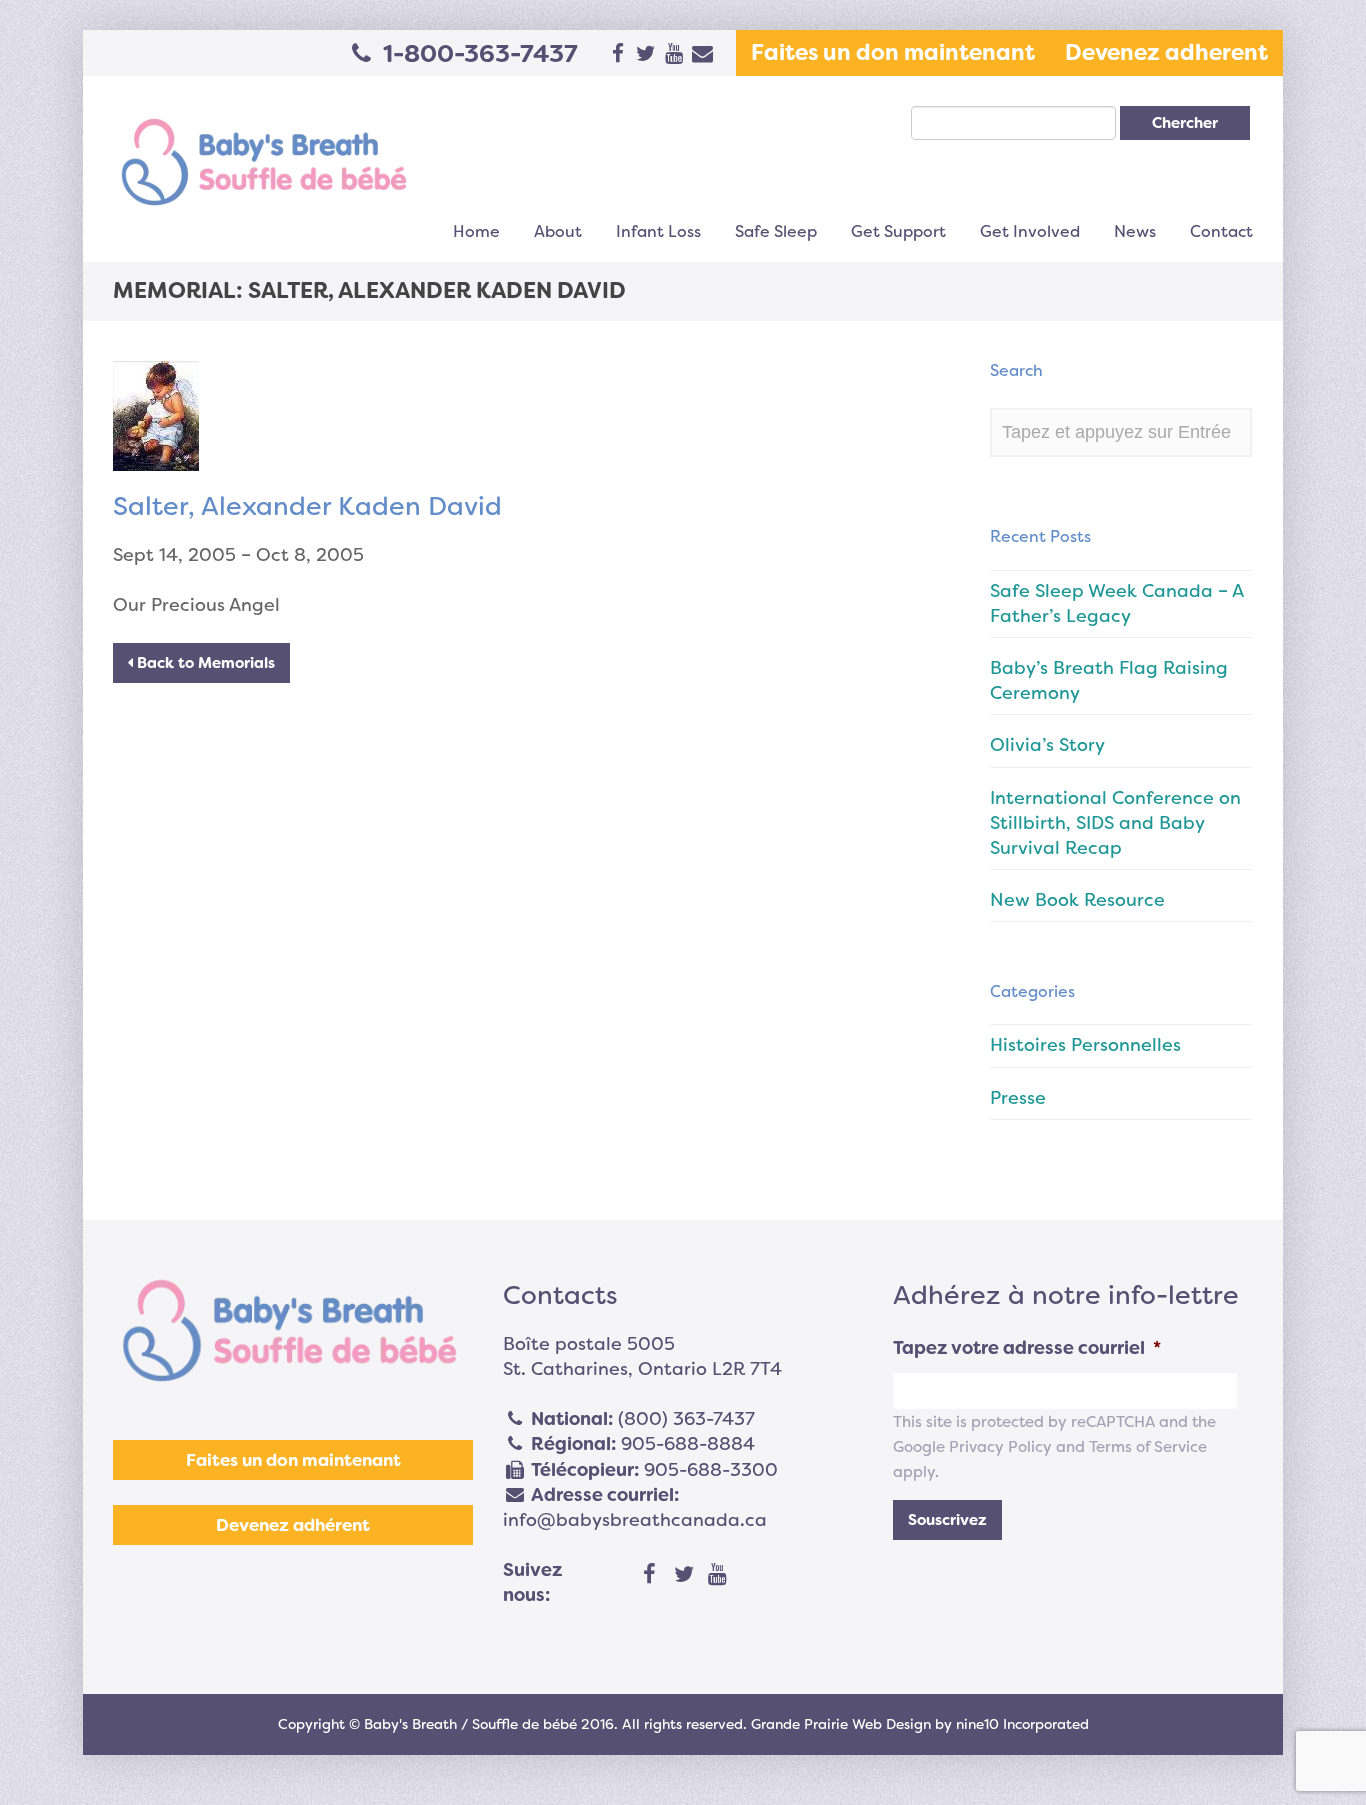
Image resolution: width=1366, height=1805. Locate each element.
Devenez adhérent (293, 1525)
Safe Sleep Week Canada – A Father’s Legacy (1116, 603)
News (1135, 231)
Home (476, 231)
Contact (1221, 231)
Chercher (1185, 123)
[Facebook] (650, 1575)
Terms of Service (1148, 1447)
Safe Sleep (776, 231)
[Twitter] (684, 1575)
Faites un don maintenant (893, 52)
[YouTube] (718, 1575)
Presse (1018, 1098)
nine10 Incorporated (1022, 1724)
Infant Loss (658, 231)
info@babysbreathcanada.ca (635, 1520)
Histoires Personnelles (1085, 1045)
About (558, 231)
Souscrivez (947, 1520)
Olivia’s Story (1047, 745)
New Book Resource (1077, 900)
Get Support (898, 231)
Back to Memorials (204, 663)
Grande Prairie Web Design (841, 1724)
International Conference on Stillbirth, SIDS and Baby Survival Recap (1115, 823)
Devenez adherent (1166, 52)
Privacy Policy (1000, 1447)
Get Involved (1030, 231)
